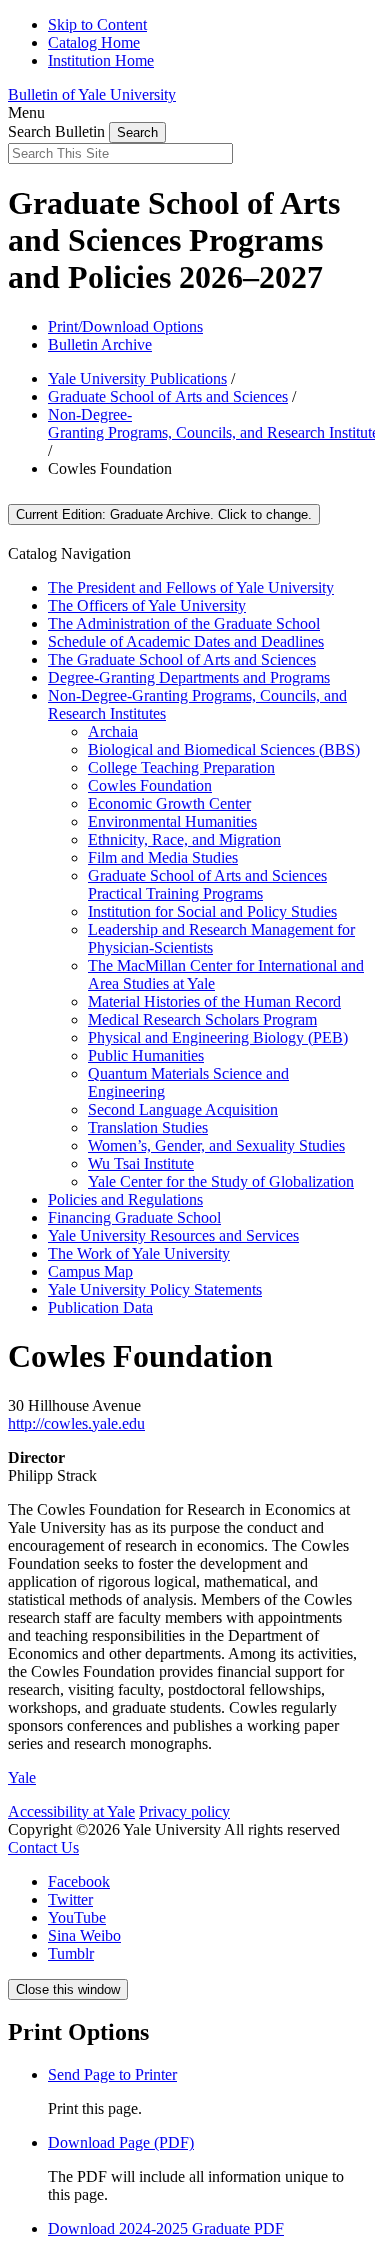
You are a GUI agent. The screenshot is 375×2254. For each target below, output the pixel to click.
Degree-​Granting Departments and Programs (189, 677)
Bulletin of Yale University (92, 94)
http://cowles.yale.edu (76, 1423)
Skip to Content (97, 24)
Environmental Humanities (172, 821)
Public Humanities (146, 1055)
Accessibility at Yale (71, 1811)
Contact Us (43, 1847)
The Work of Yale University (139, 1253)
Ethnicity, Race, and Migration (184, 839)
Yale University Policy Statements (155, 1289)
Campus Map (90, 1271)
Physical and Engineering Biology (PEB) (218, 1037)
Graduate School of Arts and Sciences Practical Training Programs (207, 884)
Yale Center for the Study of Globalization (221, 1181)
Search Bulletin (56, 131)
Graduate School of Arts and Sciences (168, 396)
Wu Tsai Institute (141, 1163)
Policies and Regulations (125, 1199)
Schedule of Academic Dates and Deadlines (186, 641)
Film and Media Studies (163, 857)
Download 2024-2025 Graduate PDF (166, 2228)
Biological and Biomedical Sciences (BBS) (224, 749)
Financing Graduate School (134, 1217)
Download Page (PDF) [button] (121, 2142)
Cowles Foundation (150, 785)
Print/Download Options (125, 326)
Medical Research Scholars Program (202, 1019)
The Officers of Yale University (147, 605)
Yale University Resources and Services (173, 1235)
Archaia (113, 731)
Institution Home (101, 60)
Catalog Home (94, 42)
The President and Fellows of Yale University (191, 587)
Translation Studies (148, 1127)
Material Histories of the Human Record (214, 1001)
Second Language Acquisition (183, 1109)
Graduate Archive (164, 514)
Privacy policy (184, 1811)
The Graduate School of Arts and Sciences (182, 659)
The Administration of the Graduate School (184, 623)
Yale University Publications (137, 378)
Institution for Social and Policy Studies (212, 911)
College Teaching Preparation (181, 767)
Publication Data (100, 1307)
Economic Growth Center (169, 803)
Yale (22, 1777)
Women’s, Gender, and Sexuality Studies (216, 1145)
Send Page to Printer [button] (112, 2074)
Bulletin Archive (100, 344)
